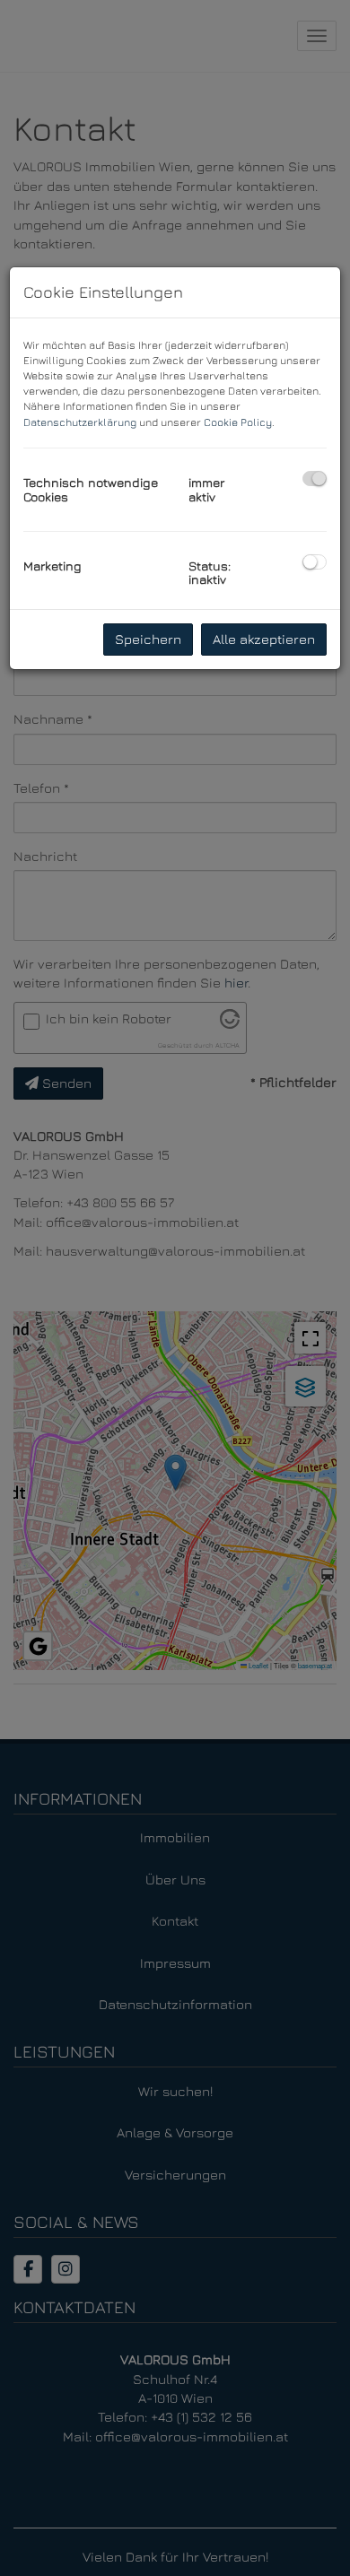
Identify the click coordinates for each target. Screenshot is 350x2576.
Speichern (148, 639)
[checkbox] (315, 479)
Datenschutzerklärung (80, 422)
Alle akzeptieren (264, 639)
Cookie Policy (238, 422)
